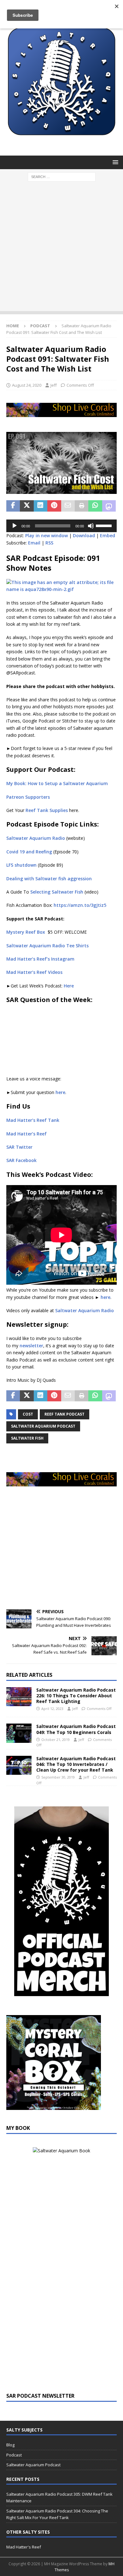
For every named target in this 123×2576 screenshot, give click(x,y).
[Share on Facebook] (13, 506)
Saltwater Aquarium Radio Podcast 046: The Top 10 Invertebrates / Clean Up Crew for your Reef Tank (76, 1764)
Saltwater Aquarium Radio (36, 838)
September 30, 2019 (58, 1777)
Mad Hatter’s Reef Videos (34, 972)
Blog (10, 2445)
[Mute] (91, 526)
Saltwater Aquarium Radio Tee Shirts (47, 946)
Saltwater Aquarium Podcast (43, 1426)
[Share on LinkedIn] (41, 506)
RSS (49, 543)
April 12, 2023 (52, 1709)
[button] (114, 162)
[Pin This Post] (54, 506)
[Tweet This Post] (27, 506)
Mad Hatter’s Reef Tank (33, 1120)
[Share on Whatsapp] (95, 506)
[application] (61, 526)
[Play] (15, 526)
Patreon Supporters (28, 797)
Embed (108, 535)
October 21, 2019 (56, 1740)
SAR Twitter (19, 1147)
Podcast (14, 2455)
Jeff (54, 385)
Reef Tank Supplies (47, 810)
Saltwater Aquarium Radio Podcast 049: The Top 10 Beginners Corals (76, 1729)
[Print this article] (82, 506)
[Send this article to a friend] (68, 506)
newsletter (31, 1346)
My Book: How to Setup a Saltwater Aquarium (57, 783)
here (60, 1092)
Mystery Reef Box (26, 932)
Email (34, 543)
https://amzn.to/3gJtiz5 (80, 905)
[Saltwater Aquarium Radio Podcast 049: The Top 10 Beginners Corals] (19, 1733)
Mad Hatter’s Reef (26, 1134)
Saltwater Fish (27, 1438)
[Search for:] (62, 177)
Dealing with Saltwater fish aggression (49, 879)
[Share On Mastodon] (109, 506)
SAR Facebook (21, 1160)
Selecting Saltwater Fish (57, 892)
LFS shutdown (21, 865)
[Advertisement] (61, 249)
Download (84, 535)
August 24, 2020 (27, 385)
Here (69, 986)
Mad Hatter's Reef (24, 2547)
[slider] (105, 525)
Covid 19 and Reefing (29, 852)
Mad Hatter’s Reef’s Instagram (40, 959)
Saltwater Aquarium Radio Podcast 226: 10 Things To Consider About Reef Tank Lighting (76, 1696)
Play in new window (47, 535)
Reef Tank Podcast (64, 1414)
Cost (28, 1414)
